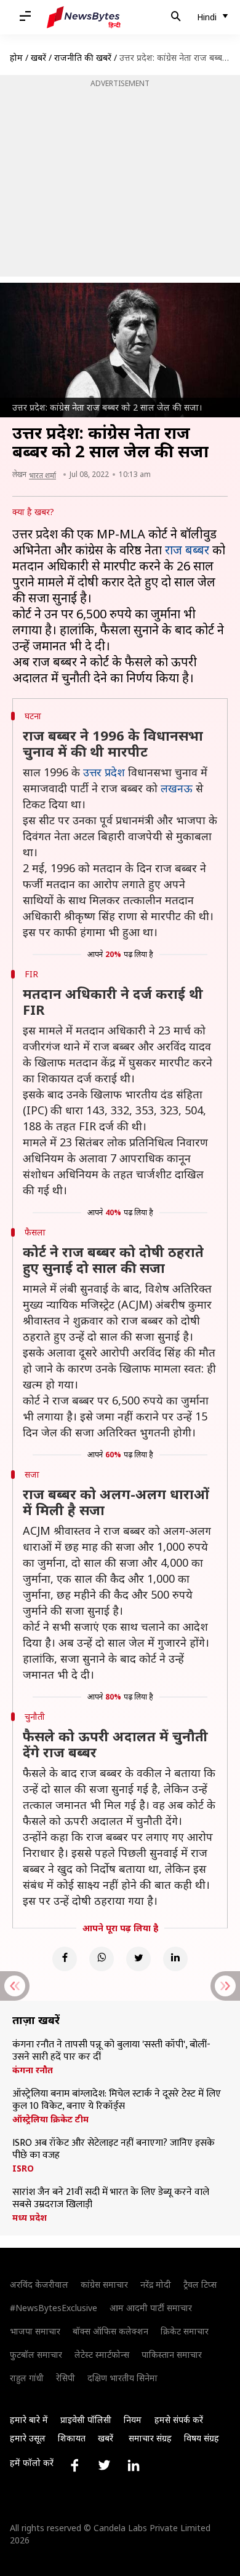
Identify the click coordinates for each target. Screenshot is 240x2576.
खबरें (38, 57)
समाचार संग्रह (150, 2438)
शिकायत (72, 2438)
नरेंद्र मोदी (156, 2284)
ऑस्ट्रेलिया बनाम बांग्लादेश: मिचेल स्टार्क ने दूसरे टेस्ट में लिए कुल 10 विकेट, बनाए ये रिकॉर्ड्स (117, 2100)
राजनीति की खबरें (83, 57)
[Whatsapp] (102, 1959)
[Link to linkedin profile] (134, 2465)
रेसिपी (66, 2378)
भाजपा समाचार (35, 2331)
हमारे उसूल (28, 2438)
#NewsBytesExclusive (54, 2308)
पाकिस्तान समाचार (172, 2354)
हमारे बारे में (29, 2420)
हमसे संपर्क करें (179, 2420)
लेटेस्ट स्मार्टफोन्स (102, 2354)
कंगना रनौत (33, 2070)
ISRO (23, 2168)
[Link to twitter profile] (104, 2465)
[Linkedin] (175, 1959)
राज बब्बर (187, 550)
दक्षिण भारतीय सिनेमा (122, 2378)
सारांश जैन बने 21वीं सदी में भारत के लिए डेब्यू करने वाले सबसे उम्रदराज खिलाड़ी (111, 2199)
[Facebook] (65, 1959)
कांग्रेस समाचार (104, 2284)
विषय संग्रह (202, 2438)
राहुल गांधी (27, 2378)
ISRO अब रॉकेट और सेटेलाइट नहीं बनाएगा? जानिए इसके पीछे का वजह (114, 2149)
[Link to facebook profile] (74, 2465)
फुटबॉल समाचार (36, 2354)
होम (16, 57)
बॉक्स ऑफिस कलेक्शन (110, 2331)
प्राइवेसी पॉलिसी (86, 2420)
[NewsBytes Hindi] (84, 17)
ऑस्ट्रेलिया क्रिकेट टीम (50, 2119)
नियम (133, 2420)
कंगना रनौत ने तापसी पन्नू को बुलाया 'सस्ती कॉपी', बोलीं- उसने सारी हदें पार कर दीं (111, 2051)
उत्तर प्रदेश (104, 772)
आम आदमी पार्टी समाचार (151, 2308)
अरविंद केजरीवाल (39, 2284)
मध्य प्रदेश (30, 2218)
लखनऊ (177, 788)
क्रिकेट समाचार (185, 2331)
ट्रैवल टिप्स (200, 2284)
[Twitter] (138, 1959)
